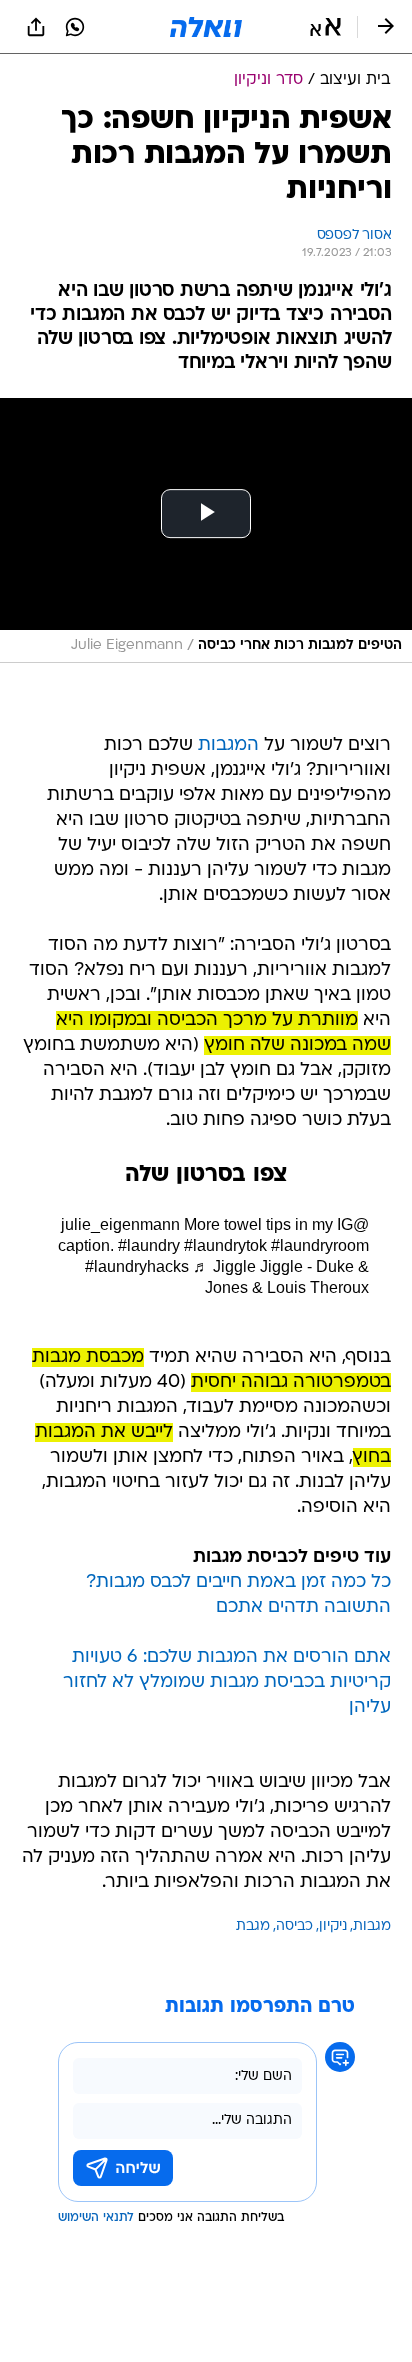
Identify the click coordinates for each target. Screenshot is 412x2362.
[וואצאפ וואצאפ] (75, 27)
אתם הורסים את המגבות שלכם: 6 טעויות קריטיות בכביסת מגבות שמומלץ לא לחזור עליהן (227, 1682)
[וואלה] (206, 27)
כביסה (294, 1926)
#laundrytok (225, 1245)
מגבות (372, 1926)
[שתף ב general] (36, 27)
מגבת (253, 1926)
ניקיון (333, 1926)
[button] (325, 27)
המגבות (228, 745)
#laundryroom (320, 1245)
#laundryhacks (137, 1266)
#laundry (149, 1245)
